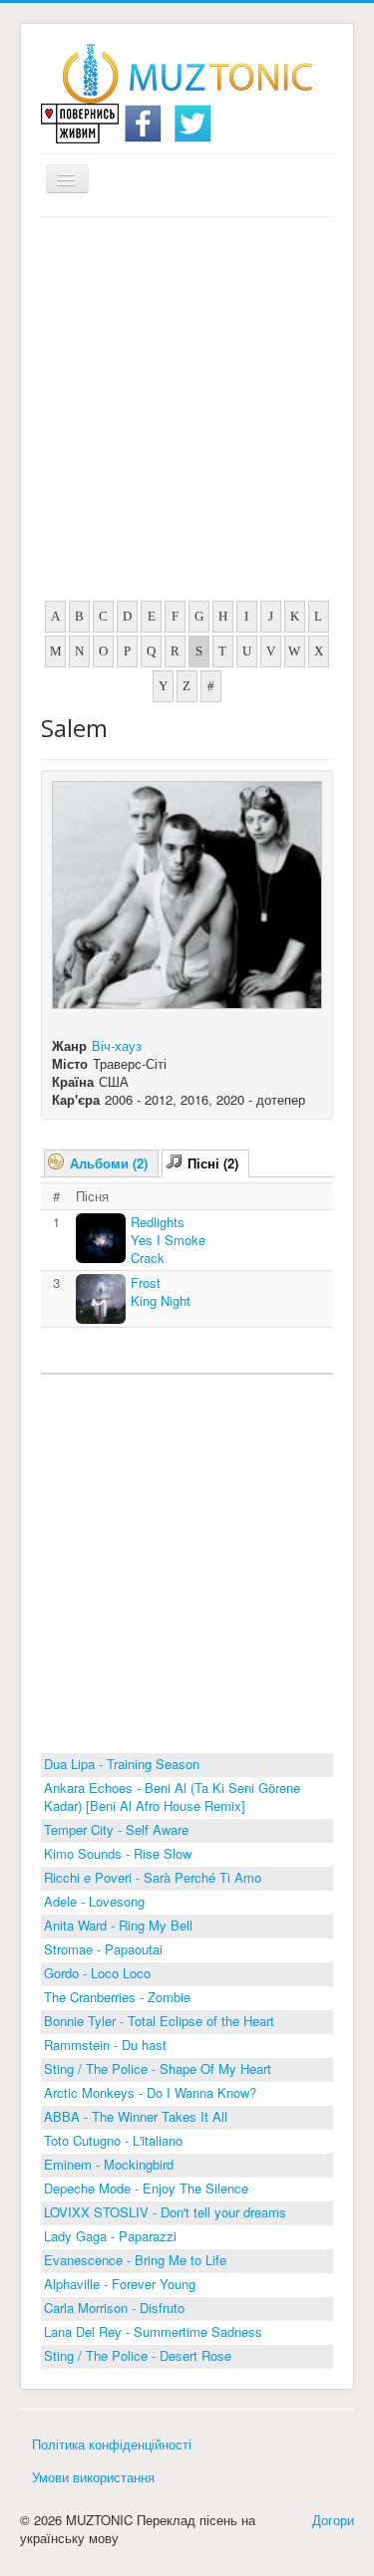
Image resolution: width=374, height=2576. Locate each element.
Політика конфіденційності (112, 2444)
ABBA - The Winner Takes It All (136, 2116)
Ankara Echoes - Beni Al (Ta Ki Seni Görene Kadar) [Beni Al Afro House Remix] (172, 1797)
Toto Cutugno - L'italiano (113, 2140)
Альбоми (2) (109, 1163)
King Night (161, 1300)
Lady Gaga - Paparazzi (110, 2236)
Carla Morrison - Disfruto (114, 2308)
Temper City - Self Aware (116, 1829)
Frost (146, 1283)
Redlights (158, 1222)
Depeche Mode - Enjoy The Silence (146, 2188)
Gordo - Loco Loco (97, 1973)
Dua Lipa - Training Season (122, 1764)
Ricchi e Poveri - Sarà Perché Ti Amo (153, 1877)
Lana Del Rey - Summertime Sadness (153, 2331)
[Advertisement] (187, 414)
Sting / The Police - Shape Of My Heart (158, 2068)
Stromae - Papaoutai (103, 1949)
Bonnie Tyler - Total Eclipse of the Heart (159, 2021)
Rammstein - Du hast (105, 2045)
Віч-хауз (117, 1045)
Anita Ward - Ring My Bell (118, 1925)
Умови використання (93, 2477)
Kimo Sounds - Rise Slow (118, 1853)
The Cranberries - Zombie (117, 1997)
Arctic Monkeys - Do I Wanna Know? (150, 2092)
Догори (333, 2520)
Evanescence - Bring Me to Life (135, 2260)
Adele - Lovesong (94, 1901)
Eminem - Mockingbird (109, 2164)
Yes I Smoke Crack (168, 1249)
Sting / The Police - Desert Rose (138, 2355)
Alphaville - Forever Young (120, 2284)
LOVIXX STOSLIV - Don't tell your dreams (165, 2212)
